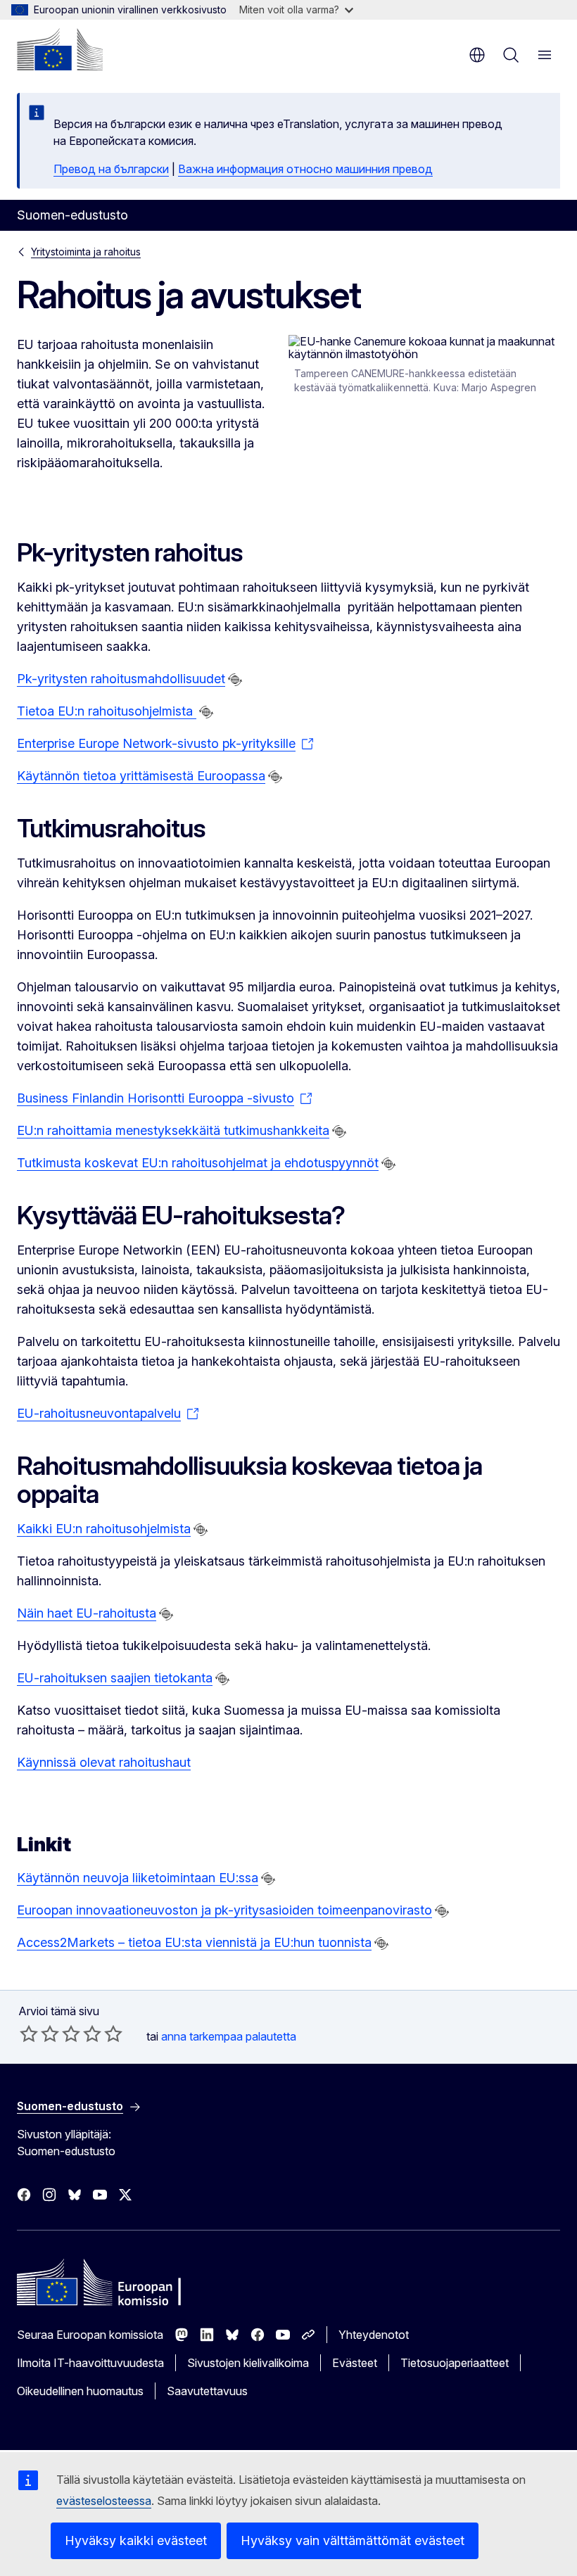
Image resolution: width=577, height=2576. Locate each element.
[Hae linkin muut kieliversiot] (235, 680)
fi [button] (477, 55)
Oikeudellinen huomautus (80, 2391)
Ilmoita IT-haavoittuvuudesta (90, 2363)
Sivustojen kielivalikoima (248, 2363)
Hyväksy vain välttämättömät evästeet (353, 2540)
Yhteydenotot (374, 2335)
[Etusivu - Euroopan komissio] (60, 49)
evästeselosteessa (104, 2501)
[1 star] (29, 2033)
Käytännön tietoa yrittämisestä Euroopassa (141, 776)
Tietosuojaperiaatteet (455, 2363)
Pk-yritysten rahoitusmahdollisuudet (121, 679)
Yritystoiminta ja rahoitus (86, 252)
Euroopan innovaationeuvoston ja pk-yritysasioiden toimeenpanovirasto (224, 1910)
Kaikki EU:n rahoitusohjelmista (104, 1529)
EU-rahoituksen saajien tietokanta (115, 1678)
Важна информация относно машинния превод (305, 169)
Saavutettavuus (207, 2391)
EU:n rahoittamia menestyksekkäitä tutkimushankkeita (173, 1130)
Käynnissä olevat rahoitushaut (104, 1762)
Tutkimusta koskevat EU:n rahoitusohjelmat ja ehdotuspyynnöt (198, 1163)
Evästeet (355, 2363)
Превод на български (111, 169)
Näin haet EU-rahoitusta (87, 1613)
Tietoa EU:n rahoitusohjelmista (107, 711)
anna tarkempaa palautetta (229, 2036)
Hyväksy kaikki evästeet (136, 2540)
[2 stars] (39, 2033)
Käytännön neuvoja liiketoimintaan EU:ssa (138, 1878)
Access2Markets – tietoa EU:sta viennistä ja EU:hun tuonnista (194, 1942)
